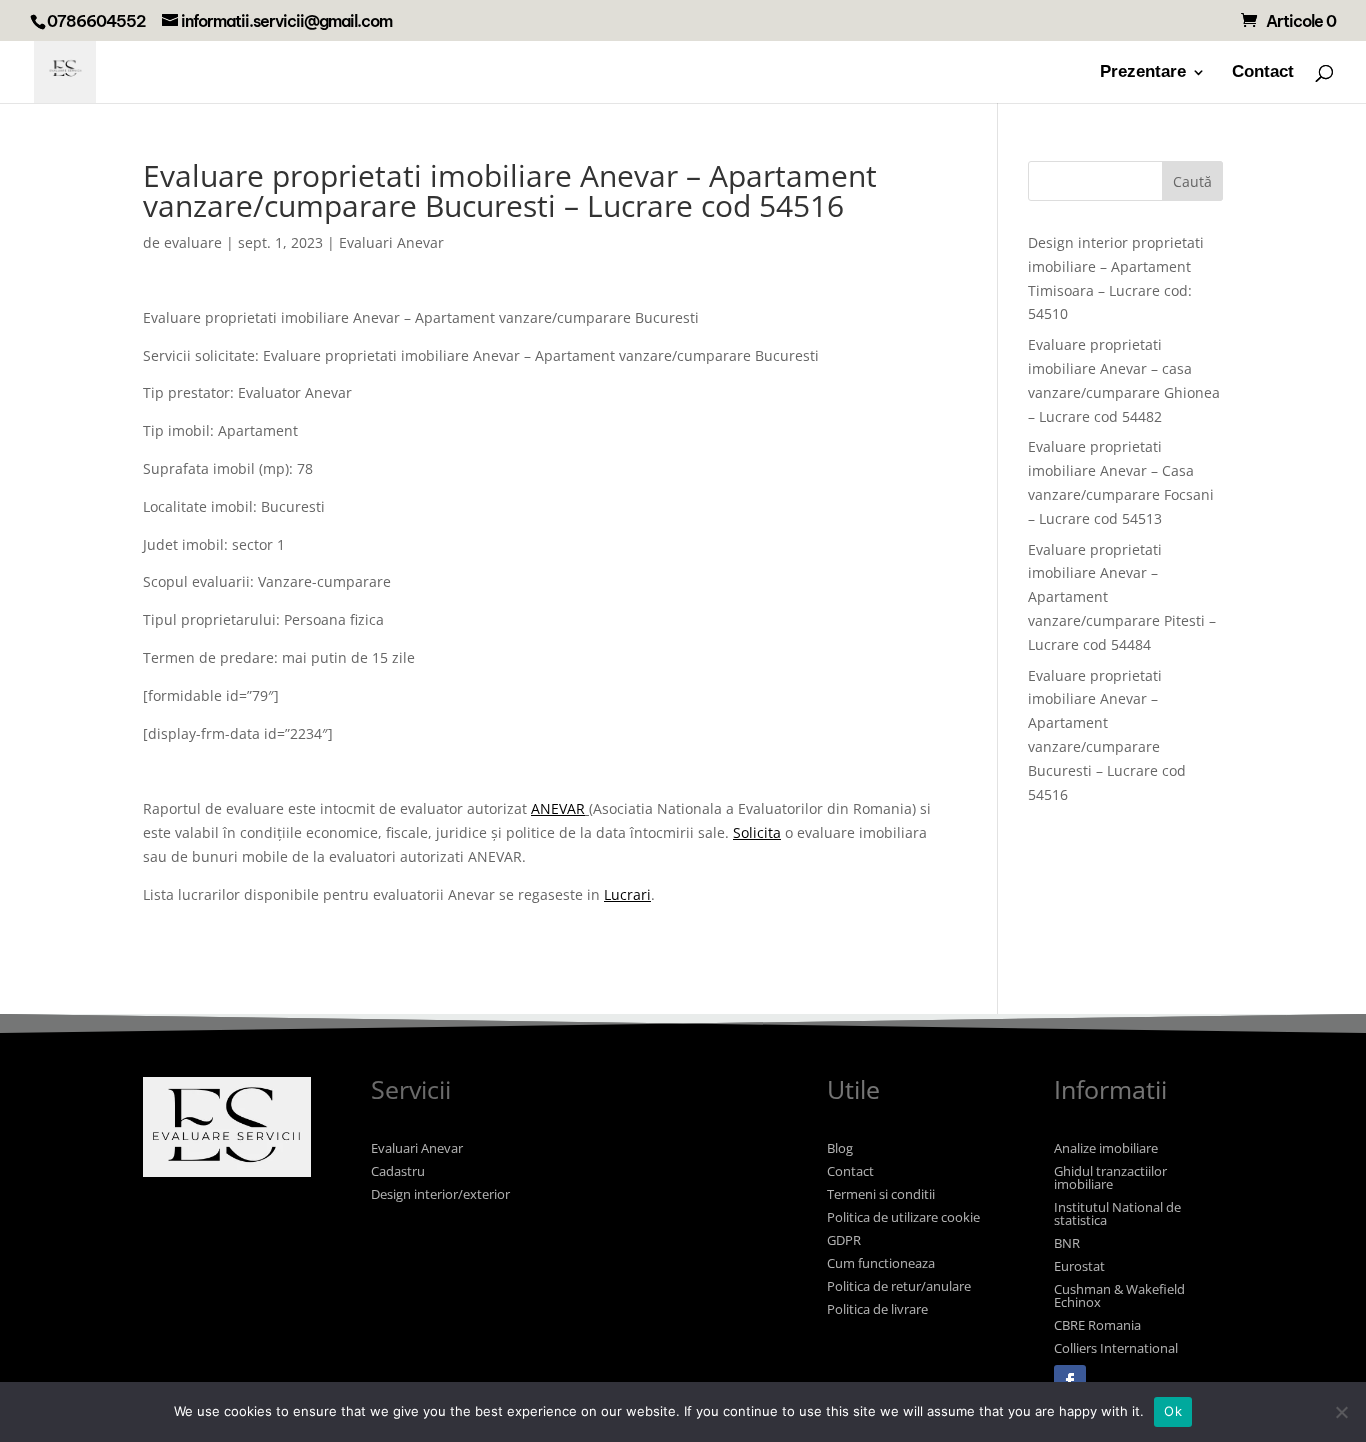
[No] (1341, 1412)
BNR (1067, 1243)
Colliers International (1116, 1348)
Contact (1263, 73)
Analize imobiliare (1106, 1148)
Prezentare (1143, 73)
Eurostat (1079, 1266)
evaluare (193, 242)
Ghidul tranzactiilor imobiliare (1110, 1177)
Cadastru (398, 1171)
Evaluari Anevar (391, 242)
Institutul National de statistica (1117, 1213)
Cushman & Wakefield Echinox (1119, 1295)
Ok (1173, 1411)
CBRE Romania (1097, 1325)
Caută (1192, 181)
